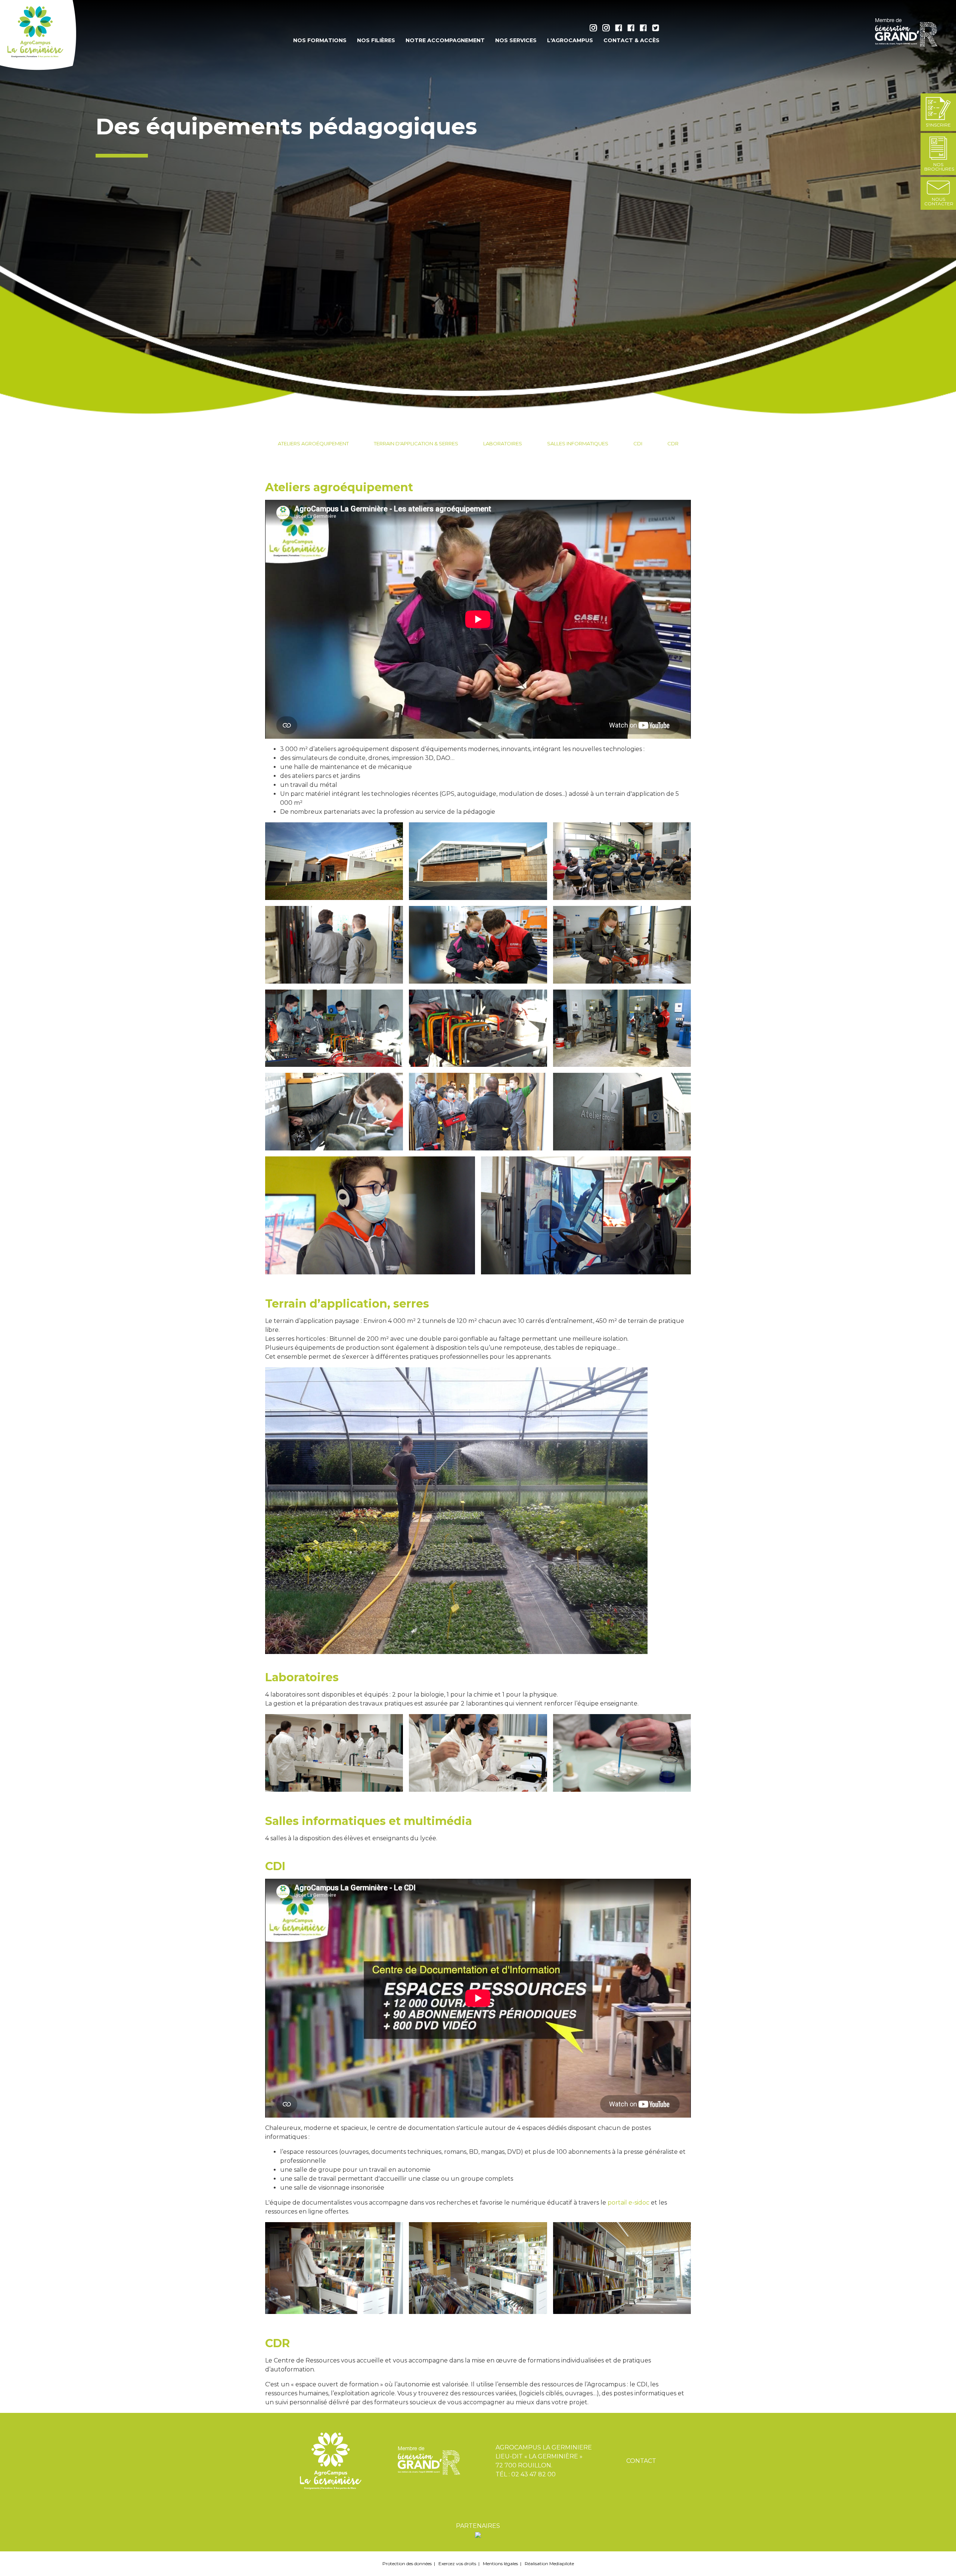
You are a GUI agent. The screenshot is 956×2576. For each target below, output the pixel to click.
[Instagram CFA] (608, 29)
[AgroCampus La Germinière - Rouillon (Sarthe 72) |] (39, 35)
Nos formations (320, 40)
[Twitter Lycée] (656, 29)
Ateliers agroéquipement (313, 443)
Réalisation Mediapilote (549, 2563)
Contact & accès (631, 40)
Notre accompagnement (445, 40)
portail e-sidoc (628, 2203)
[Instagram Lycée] (595, 29)
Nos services (516, 40)
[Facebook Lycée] (620, 29)
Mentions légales (500, 2563)
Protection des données (407, 2563)
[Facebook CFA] (633, 29)
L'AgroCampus (570, 40)
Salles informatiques (578, 443)
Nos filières (376, 40)
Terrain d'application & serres (416, 443)
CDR (673, 443)
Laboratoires (503, 443)
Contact (641, 2461)
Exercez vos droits (457, 2563)
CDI (638, 443)
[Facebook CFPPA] (645, 29)
